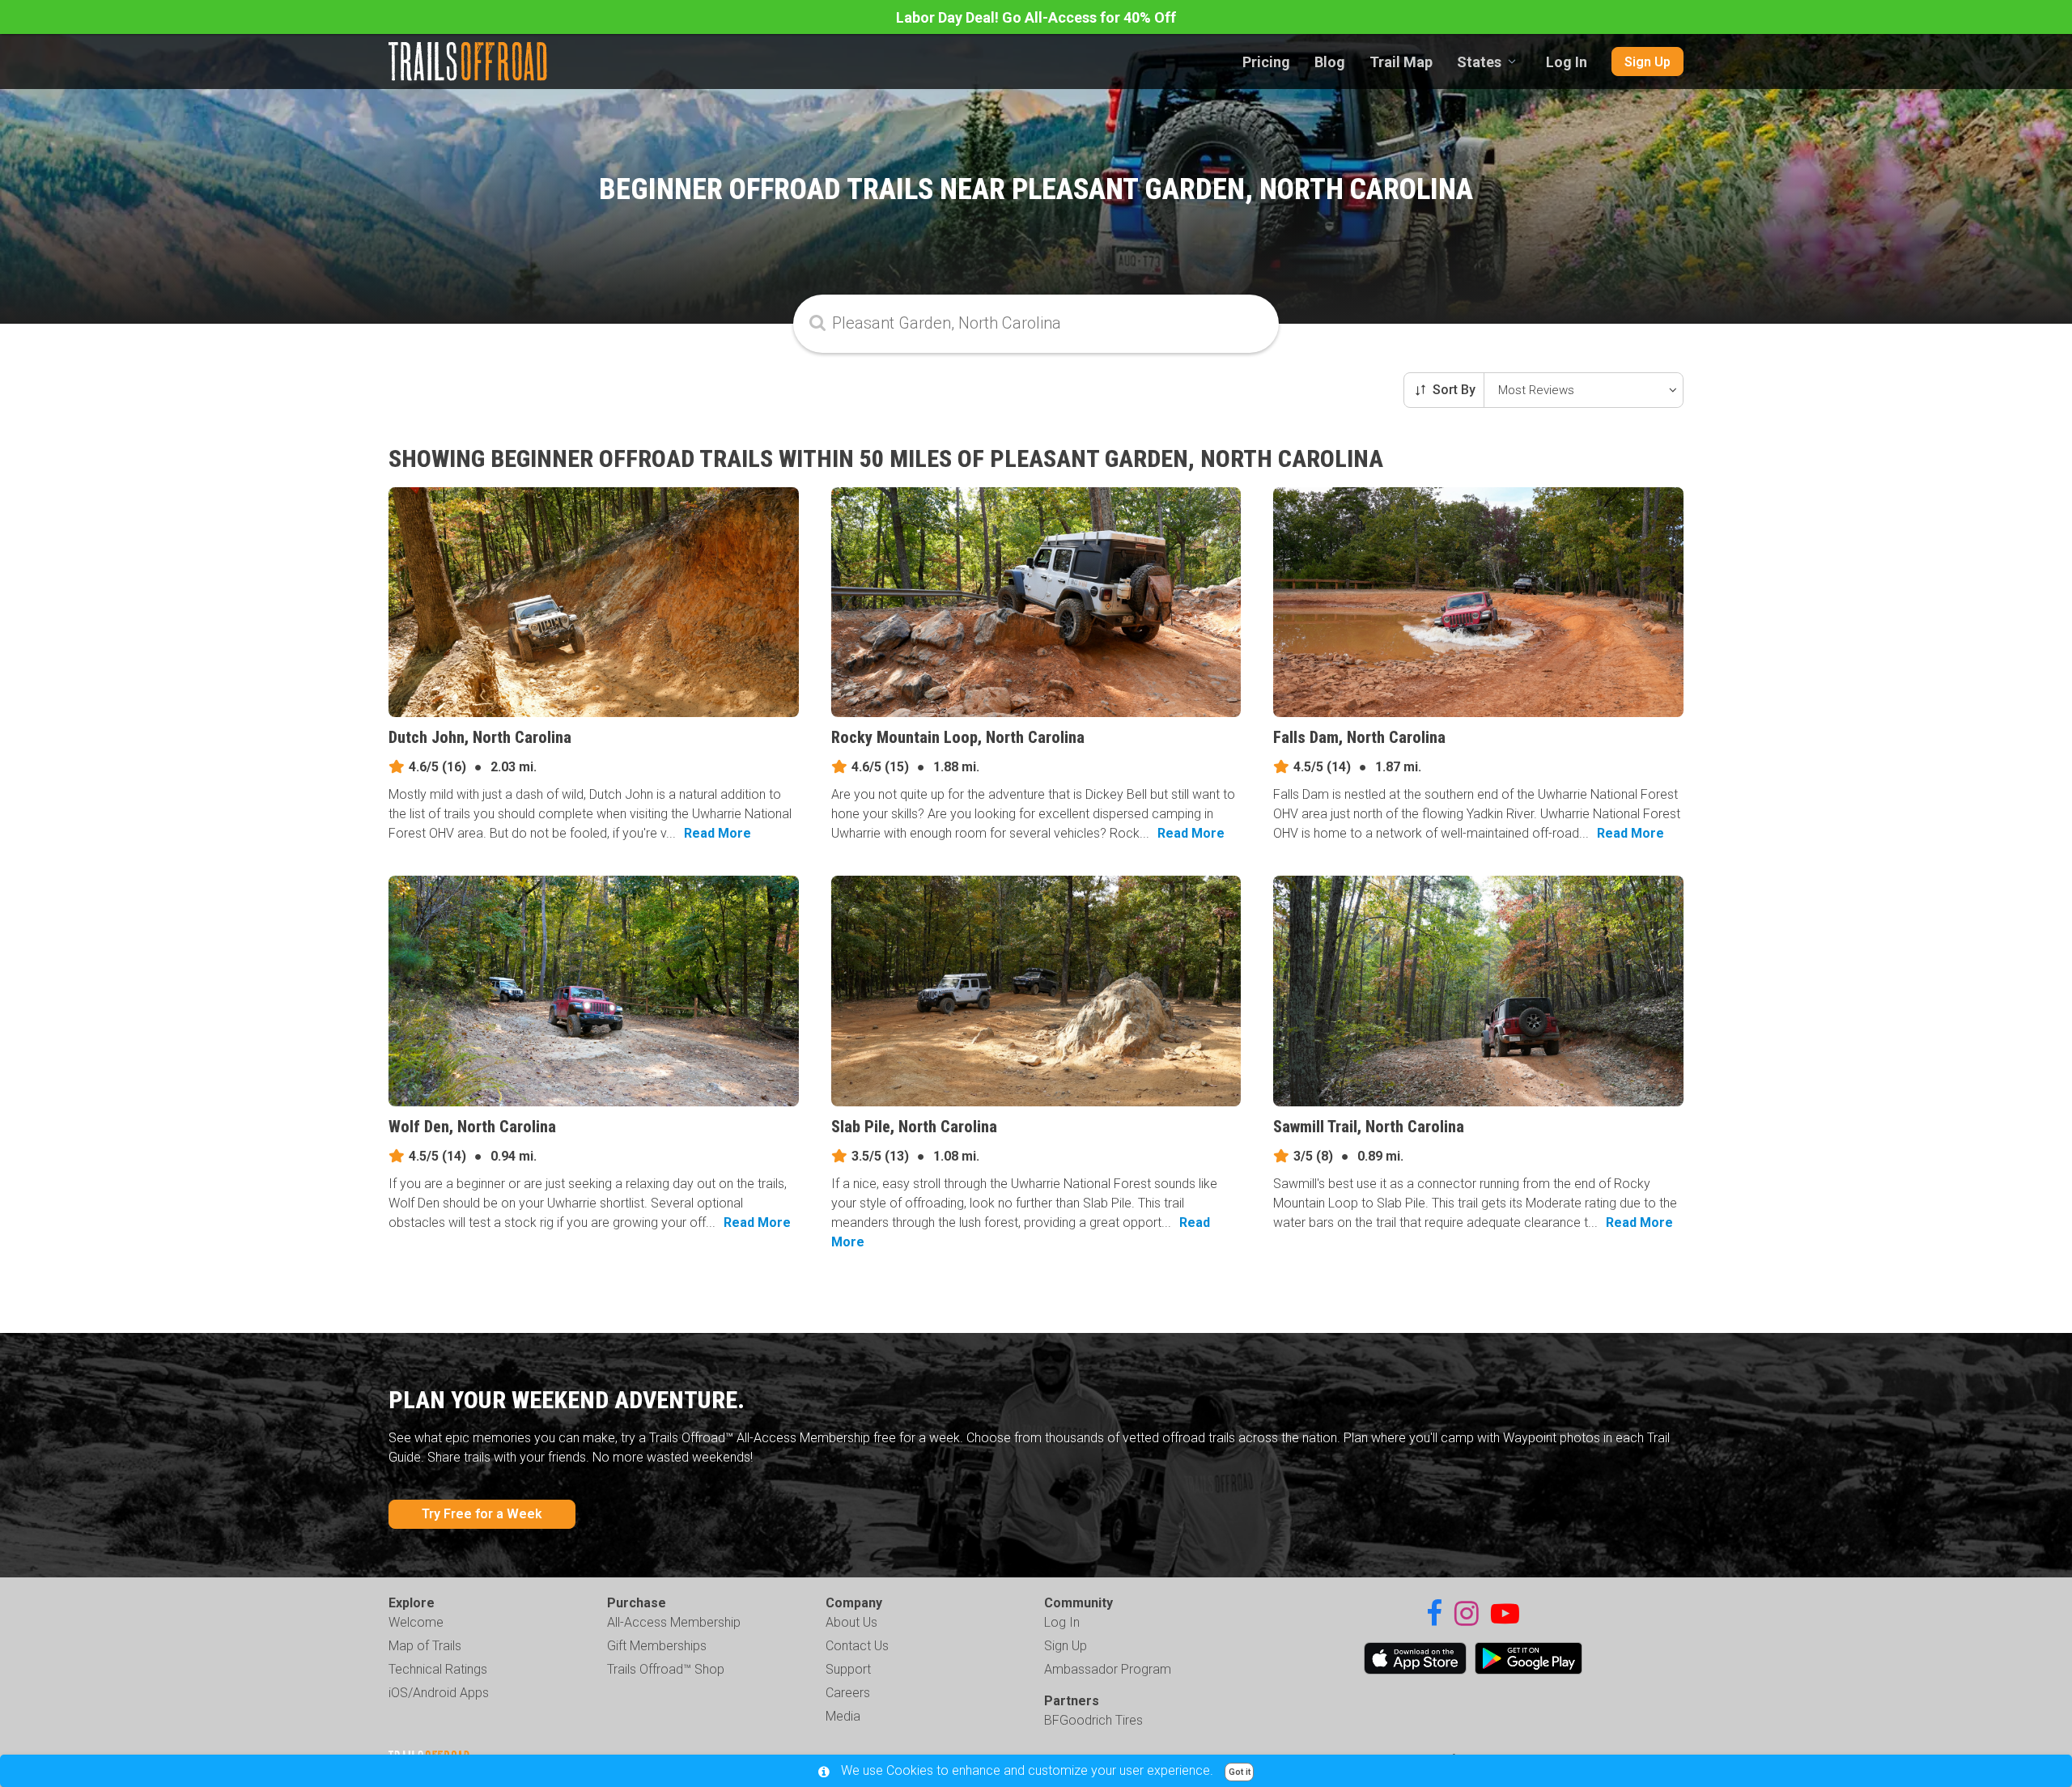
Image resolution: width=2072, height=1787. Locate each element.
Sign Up (1647, 62)
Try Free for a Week (482, 1514)
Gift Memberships (657, 1646)
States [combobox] (1479, 62)
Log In (1567, 62)
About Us (851, 1622)
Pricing (1266, 62)
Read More (718, 833)
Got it (1240, 1772)
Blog (1330, 62)
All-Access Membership (674, 1622)
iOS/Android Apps (439, 1693)
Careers (848, 1693)
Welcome (416, 1622)
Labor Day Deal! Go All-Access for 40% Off (1036, 17)
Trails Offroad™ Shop (666, 1669)
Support (848, 1669)
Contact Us (857, 1646)
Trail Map (1401, 62)
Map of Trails (425, 1646)
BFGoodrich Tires (1093, 1720)
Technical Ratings (438, 1669)
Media (843, 1716)
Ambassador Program (1108, 1669)
